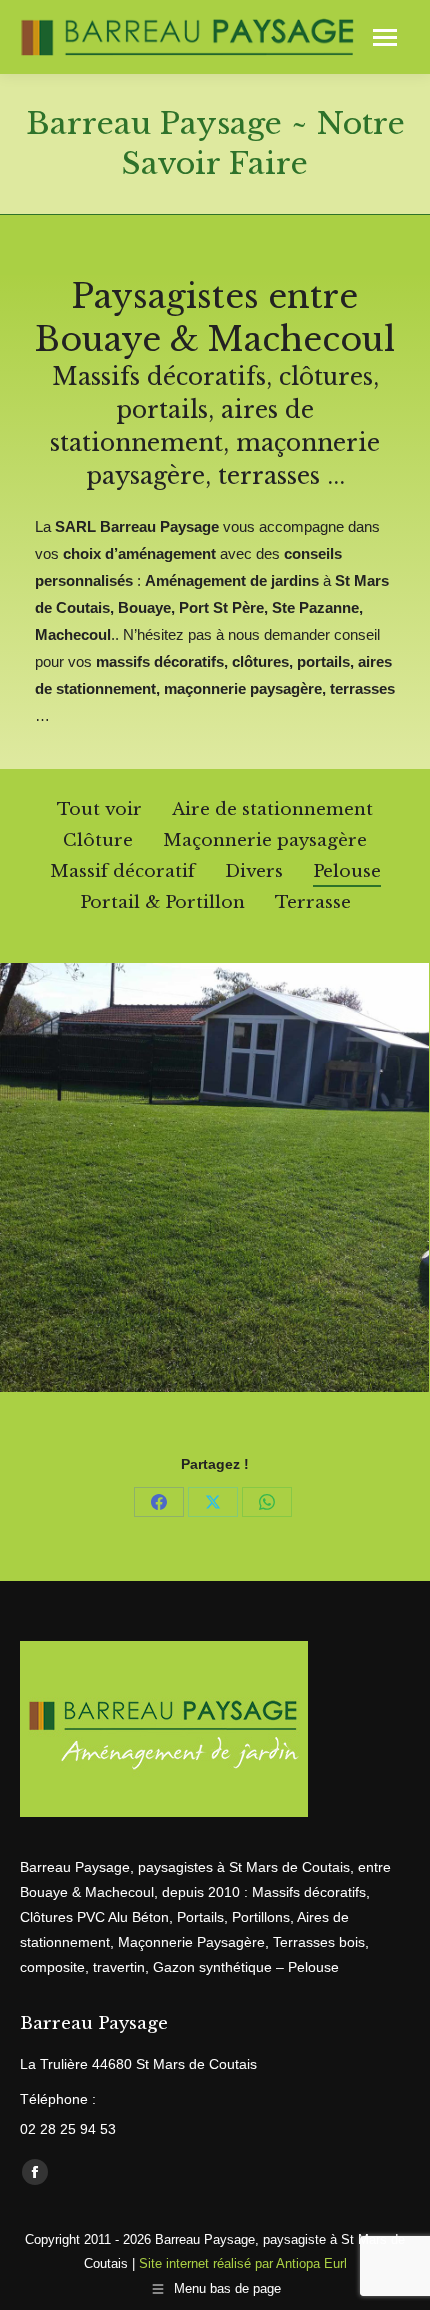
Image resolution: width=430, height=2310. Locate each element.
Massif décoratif (122, 871)
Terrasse (313, 902)
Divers (254, 871)
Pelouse (347, 871)
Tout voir (99, 809)
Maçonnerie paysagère (265, 840)
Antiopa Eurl (311, 2263)
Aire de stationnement (272, 809)
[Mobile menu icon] (385, 37)
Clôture (98, 840)
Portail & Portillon (162, 902)
